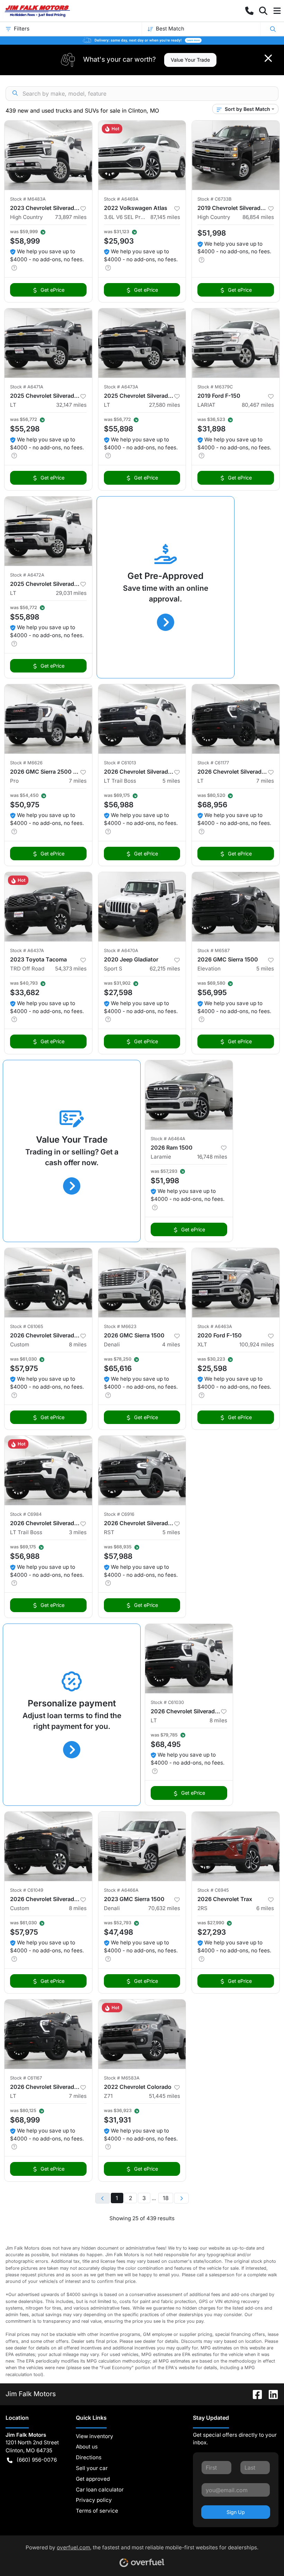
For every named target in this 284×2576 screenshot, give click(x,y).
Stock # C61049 (27, 1890)
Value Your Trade (190, 60)
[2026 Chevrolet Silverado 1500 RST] (142, 1470)
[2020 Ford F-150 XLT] (236, 1283)
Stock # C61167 (26, 2078)
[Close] (268, 58)
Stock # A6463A (215, 1326)
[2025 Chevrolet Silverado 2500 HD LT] (48, 343)
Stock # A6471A (27, 387)
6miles (265, 1908)
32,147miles (71, 405)
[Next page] (181, 2198)
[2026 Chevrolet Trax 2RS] (236, 1846)
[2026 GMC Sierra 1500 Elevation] (236, 907)
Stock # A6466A (121, 1890)
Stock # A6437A (27, 951)
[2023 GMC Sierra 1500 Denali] (142, 1846)
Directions (89, 2457)
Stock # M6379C (215, 387)
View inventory (95, 2436)
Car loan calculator (100, 2490)
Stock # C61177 (213, 763)
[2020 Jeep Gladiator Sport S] (142, 907)
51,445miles (165, 2096)
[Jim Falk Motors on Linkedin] (270, 2394)
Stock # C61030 (167, 1702)
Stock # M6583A (122, 2078)
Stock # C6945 (213, 1890)
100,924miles (257, 1344)
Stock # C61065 (27, 1326)
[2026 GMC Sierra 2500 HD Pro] (48, 719)
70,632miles (164, 1908)
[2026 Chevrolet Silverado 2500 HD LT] (236, 719)
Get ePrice (52, 290)
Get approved (93, 2479)
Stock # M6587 (214, 951)
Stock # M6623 (120, 1326)
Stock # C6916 (119, 1514)
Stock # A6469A (121, 199)
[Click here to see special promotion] (142, 40)
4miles (171, 1344)
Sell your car (92, 2468)
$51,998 (212, 233)
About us (87, 2447)
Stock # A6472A (27, 575)
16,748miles (212, 1157)
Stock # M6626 (26, 763)
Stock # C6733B (214, 199)
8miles (78, 1344)
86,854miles (258, 217)
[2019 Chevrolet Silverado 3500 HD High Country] (236, 155)
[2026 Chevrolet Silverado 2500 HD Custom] (48, 1283)
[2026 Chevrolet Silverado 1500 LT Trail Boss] (142, 719)
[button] (249, 11)
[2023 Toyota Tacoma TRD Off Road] (48, 907)
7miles (78, 781)
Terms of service (97, 2511)
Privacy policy (94, 2500)
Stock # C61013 (120, 763)
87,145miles (165, 217)
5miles (171, 781)
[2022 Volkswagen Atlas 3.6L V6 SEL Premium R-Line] (142, 155)
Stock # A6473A (121, 387)
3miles (78, 1532)
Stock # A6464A (168, 1139)
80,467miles (258, 405)
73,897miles (71, 217)
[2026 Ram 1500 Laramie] (189, 1095)
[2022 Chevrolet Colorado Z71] (142, 2034)
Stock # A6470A (121, 951)
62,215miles (165, 969)
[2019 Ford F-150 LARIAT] (236, 343)
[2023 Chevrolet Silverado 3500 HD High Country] (48, 155)
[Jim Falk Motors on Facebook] (255, 2394)
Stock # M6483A (28, 199)
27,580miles (165, 405)
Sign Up (236, 2512)
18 (166, 2198)
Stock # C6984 (26, 1514)
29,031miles (71, 593)
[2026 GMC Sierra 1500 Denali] (142, 1283)
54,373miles (71, 969)
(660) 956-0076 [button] (37, 2460)
